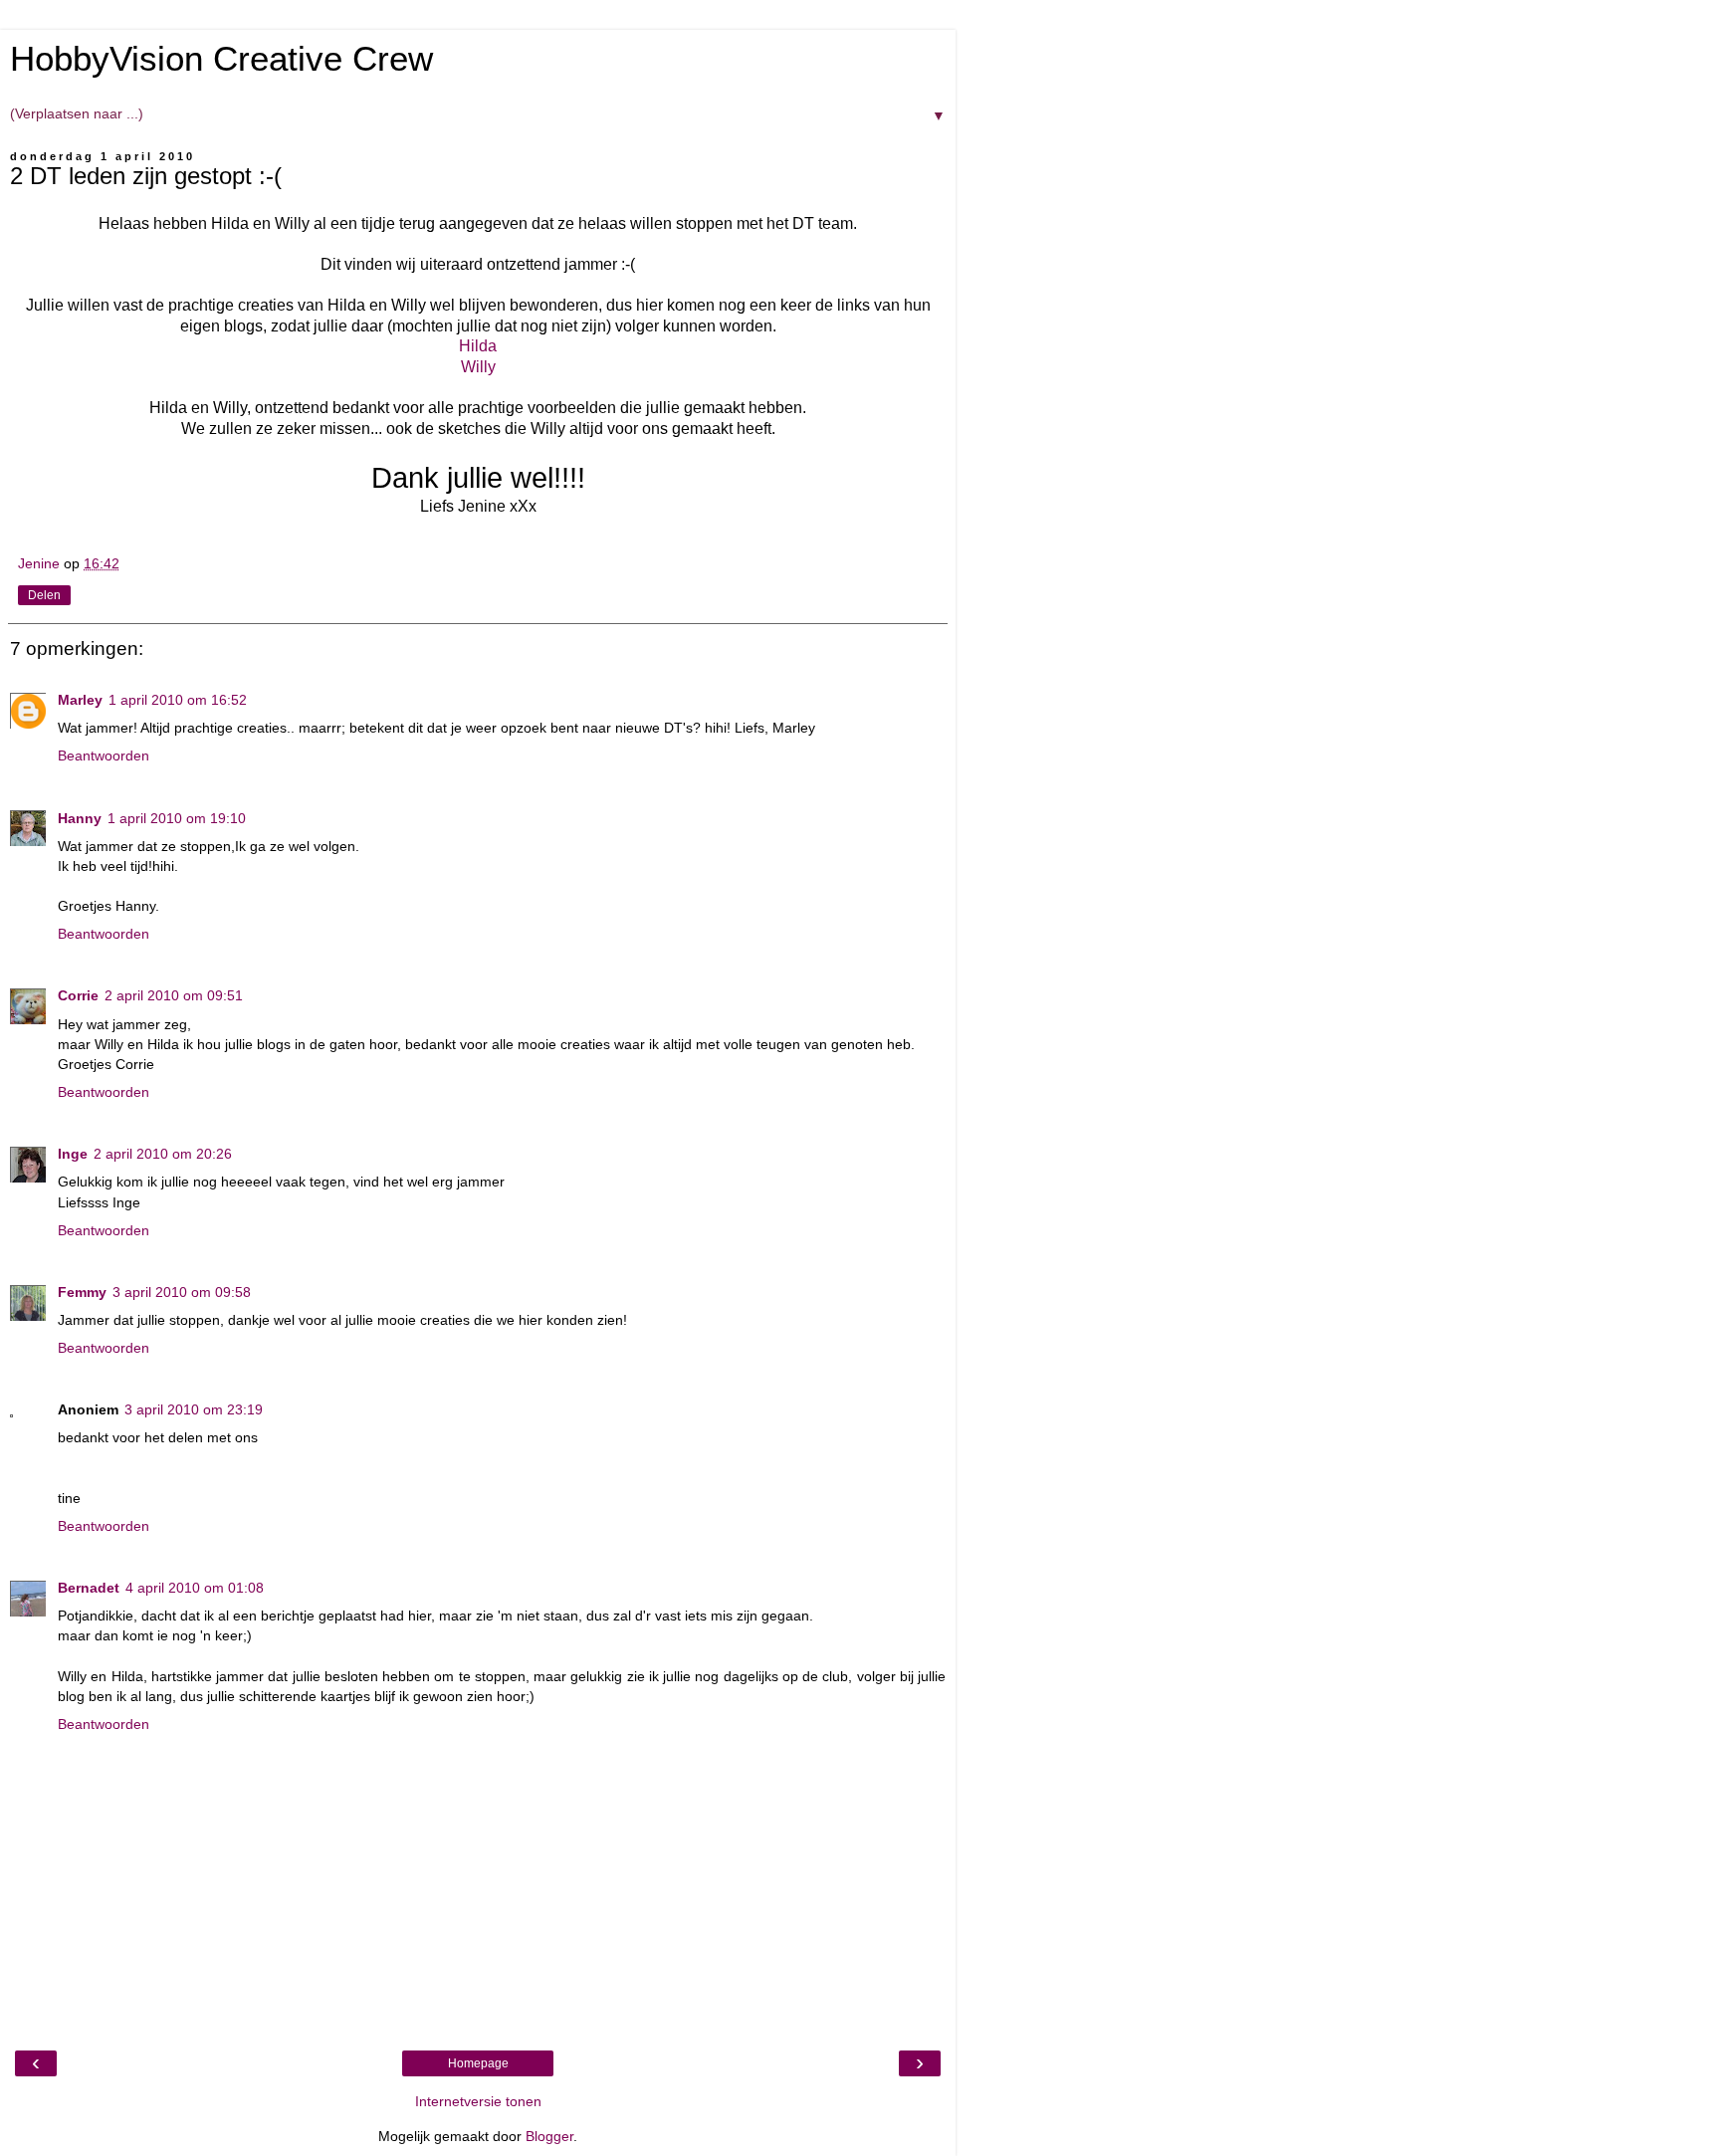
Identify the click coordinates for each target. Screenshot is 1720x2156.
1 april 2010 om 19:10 (177, 818)
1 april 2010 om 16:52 (178, 700)
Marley (80, 700)
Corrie (78, 995)
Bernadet (89, 1588)
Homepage (478, 2063)
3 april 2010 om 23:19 (194, 1409)
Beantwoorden (104, 755)
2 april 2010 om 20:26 (163, 1154)
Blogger (549, 2136)
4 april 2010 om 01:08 (195, 1588)
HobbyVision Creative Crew (221, 59)
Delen (44, 595)
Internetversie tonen (478, 2101)
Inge (73, 1154)
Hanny (80, 818)
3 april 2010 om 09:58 (182, 1292)
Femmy (82, 1292)
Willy (478, 367)
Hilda (478, 346)
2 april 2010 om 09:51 (174, 995)
